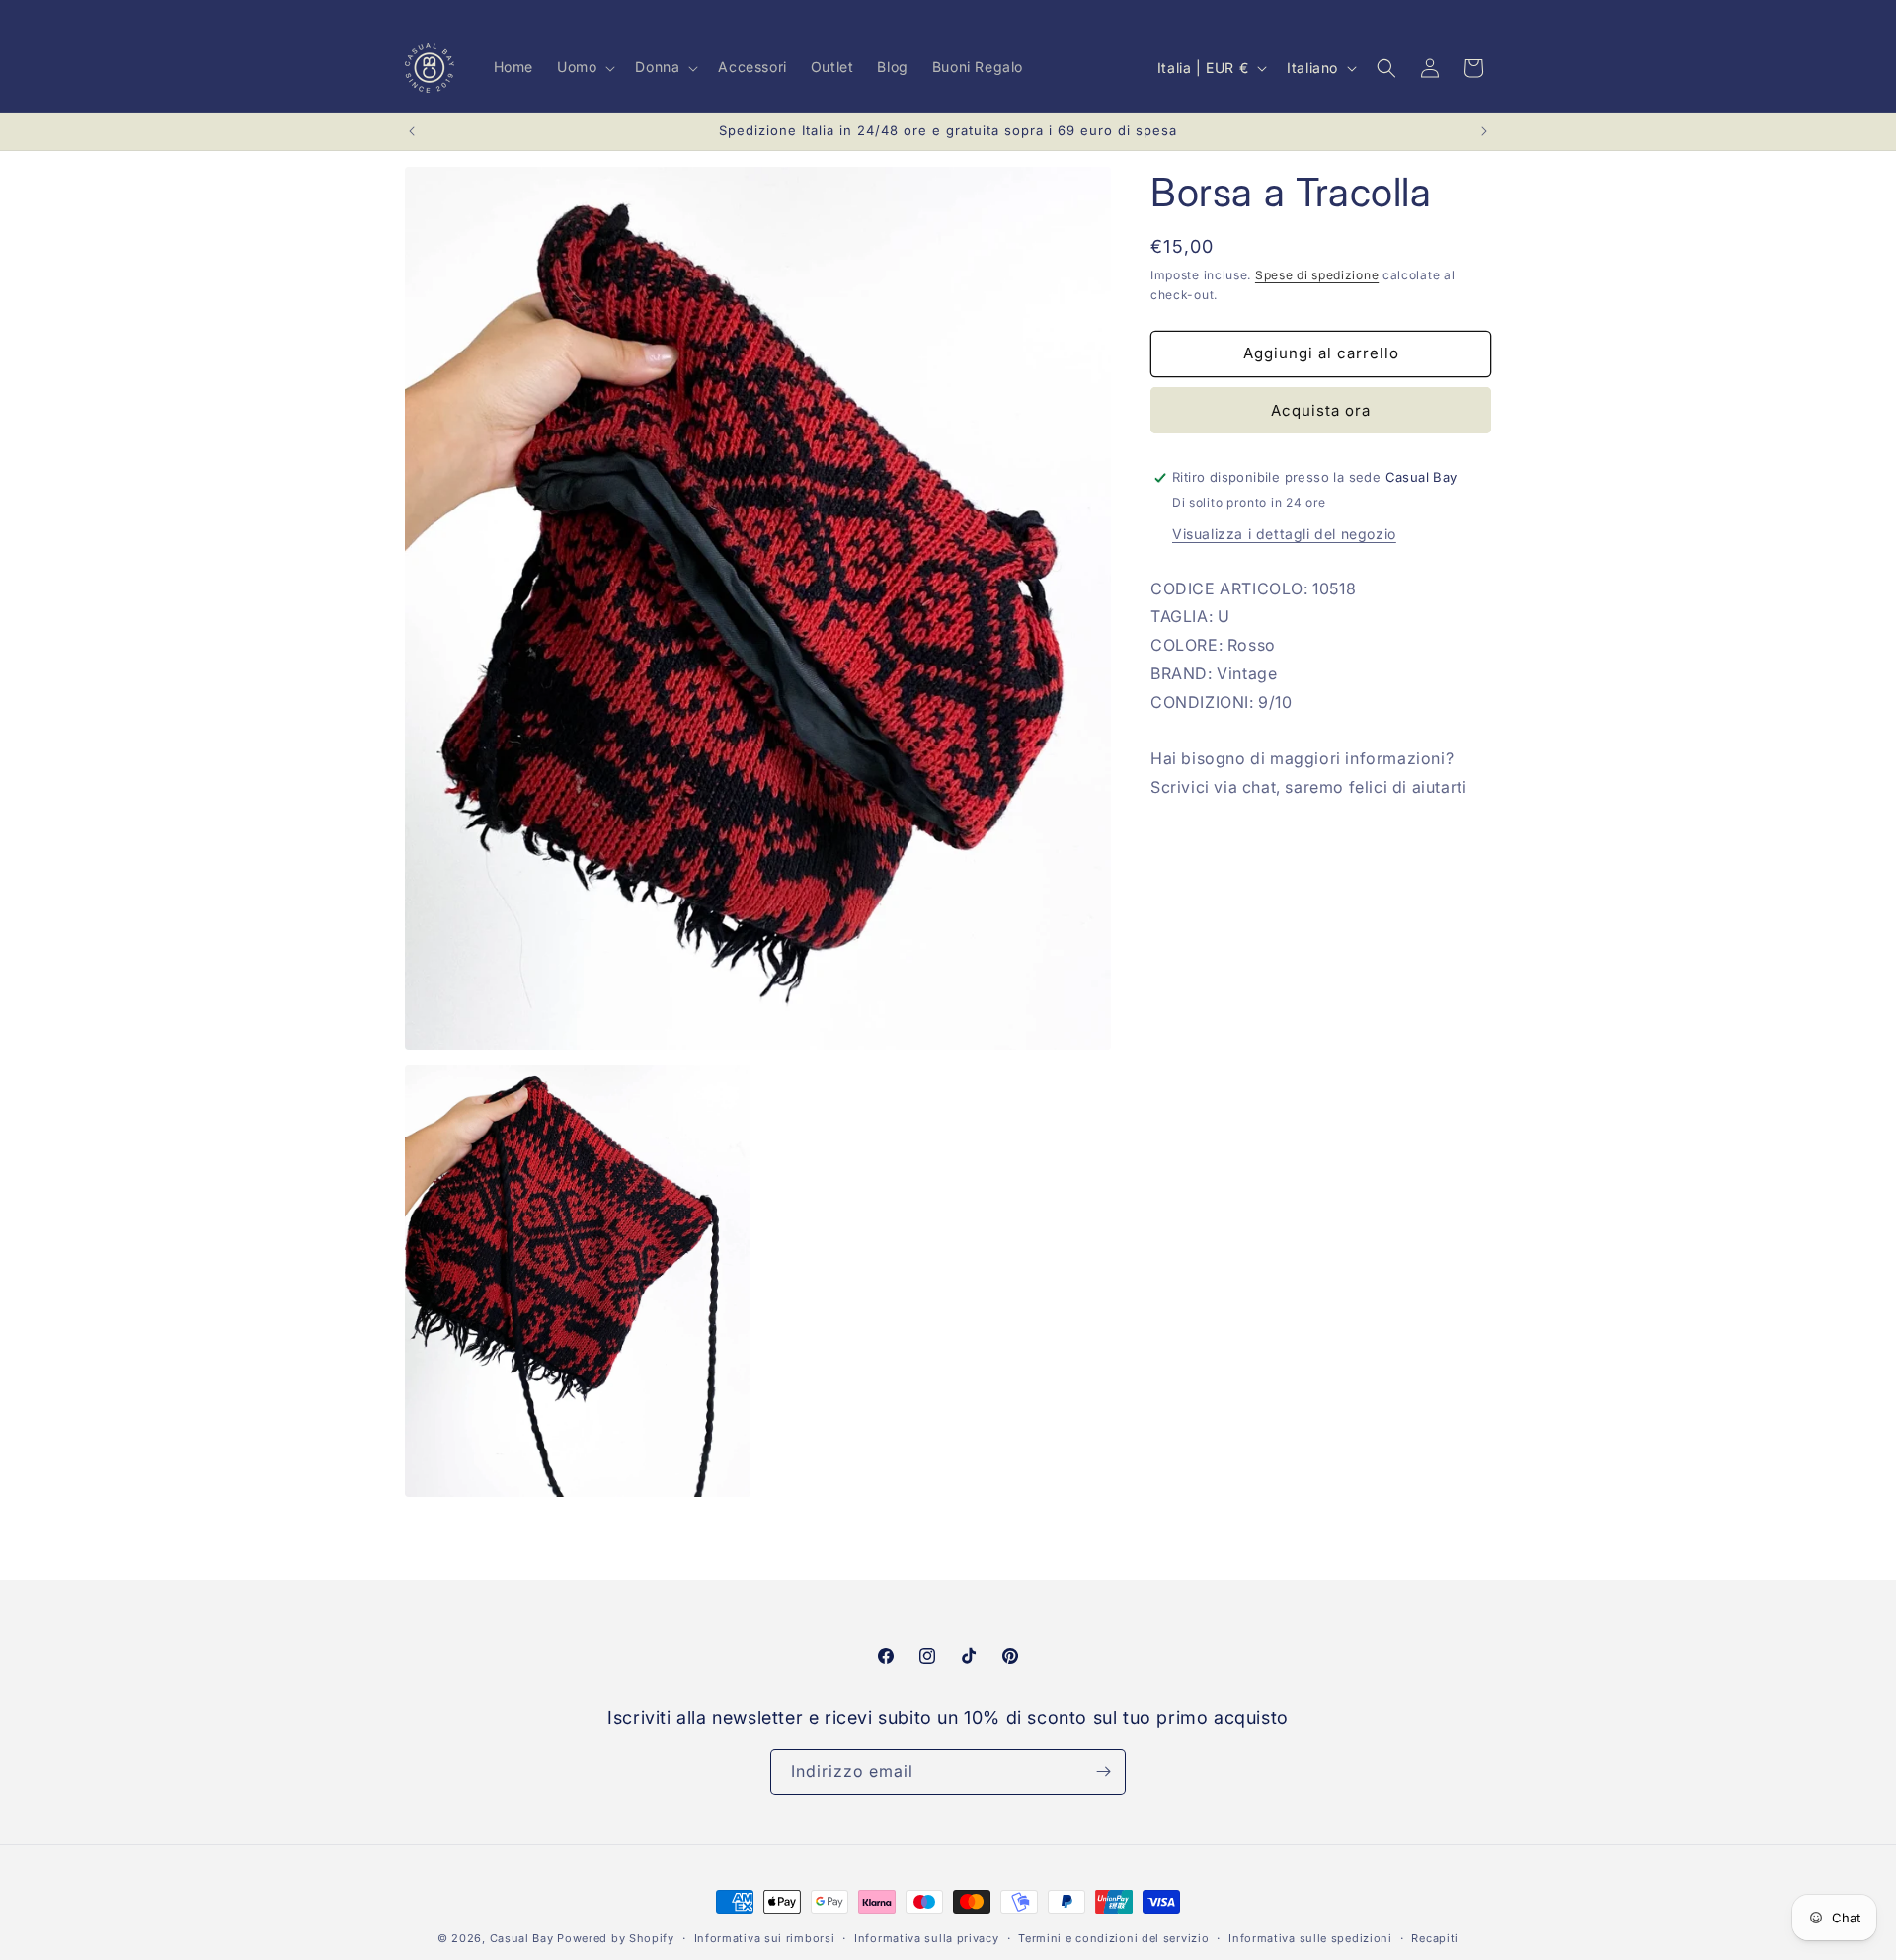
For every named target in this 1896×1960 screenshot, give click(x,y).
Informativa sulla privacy (927, 1938)
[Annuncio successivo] (1484, 131)
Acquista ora (1321, 410)
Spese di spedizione (1317, 275)
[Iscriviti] (1103, 1772)
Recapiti (1435, 1938)
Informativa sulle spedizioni (1310, 1938)
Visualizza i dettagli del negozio (1284, 534)
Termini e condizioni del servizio (1113, 1938)
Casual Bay (522, 1938)
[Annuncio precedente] (412, 131)
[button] (584, 67)
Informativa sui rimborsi (765, 1938)
